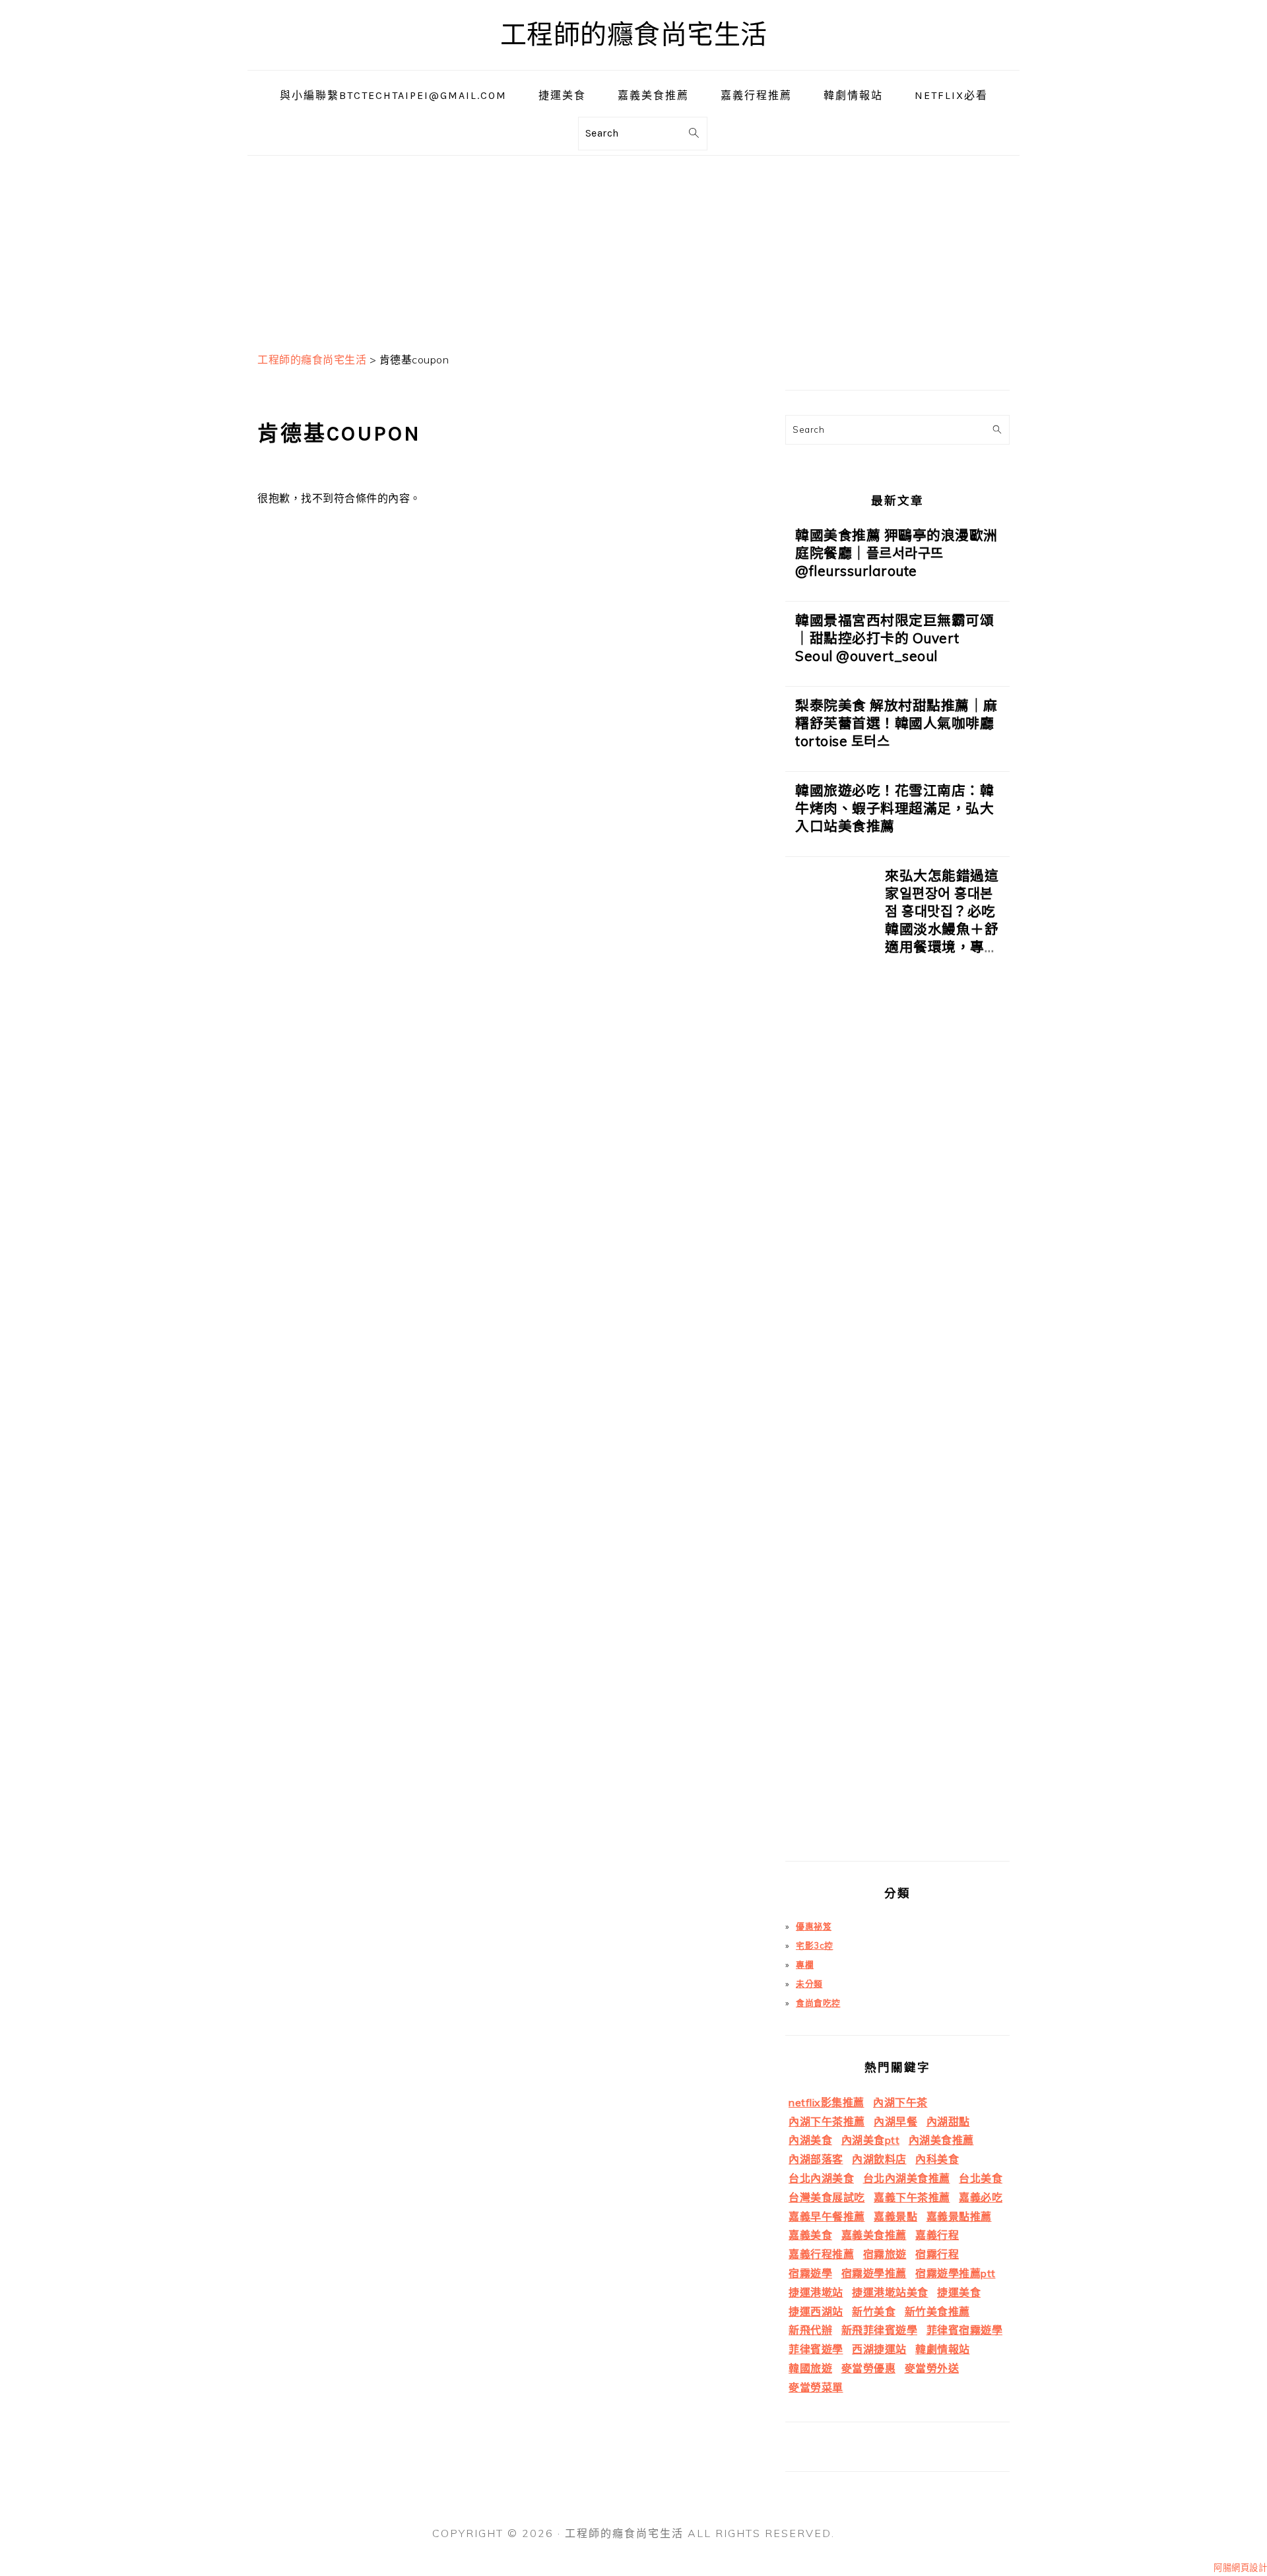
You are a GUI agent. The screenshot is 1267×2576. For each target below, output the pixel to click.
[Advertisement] (633, 248)
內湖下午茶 (900, 2102)
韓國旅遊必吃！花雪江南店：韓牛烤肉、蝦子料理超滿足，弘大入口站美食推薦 (894, 808)
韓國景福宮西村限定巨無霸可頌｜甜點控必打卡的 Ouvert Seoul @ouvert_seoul (894, 638)
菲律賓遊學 (816, 2349)
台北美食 (981, 2178)
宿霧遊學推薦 (874, 2273)
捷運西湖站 (816, 2311)
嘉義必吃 (981, 2197)
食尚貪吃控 (818, 2003)
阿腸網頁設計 (1240, 2567)
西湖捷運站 (879, 2349)
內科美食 (937, 2159)
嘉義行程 (937, 2235)
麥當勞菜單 (816, 2387)
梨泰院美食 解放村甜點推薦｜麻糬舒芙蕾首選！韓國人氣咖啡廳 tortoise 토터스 (896, 723)
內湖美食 (810, 2140)
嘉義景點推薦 (959, 2216)
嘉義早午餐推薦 (827, 2216)
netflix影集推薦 (827, 2102)
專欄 (805, 1964)
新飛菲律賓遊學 (880, 2330)
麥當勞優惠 (869, 2368)
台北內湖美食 (821, 2178)
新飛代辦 (810, 2330)
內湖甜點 (948, 2121)
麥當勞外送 (932, 2368)
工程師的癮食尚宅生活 (634, 35)
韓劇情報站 (943, 2349)
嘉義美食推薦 (874, 2235)
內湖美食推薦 (941, 2140)
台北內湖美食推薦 (907, 2178)
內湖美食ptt (871, 2140)
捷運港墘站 (816, 2292)
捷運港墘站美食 (890, 2292)
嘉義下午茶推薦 (912, 2197)
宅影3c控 (815, 1945)
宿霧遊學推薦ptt (956, 2273)
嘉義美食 (810, 2235)
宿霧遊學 (810, 2273)
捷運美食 (959, 2292)
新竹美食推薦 (937, 2311)
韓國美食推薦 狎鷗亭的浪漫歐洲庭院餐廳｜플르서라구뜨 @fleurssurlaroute (896, 553)
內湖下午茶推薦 (827, 2121)
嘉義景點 (895, 2216)
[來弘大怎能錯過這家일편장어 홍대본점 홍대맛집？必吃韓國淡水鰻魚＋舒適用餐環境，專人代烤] (830, 1364)
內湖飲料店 (879, 2159)
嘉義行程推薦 (821, 2254)
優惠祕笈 (814, 1926)
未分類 (809, 1984)
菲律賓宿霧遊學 (965, 2330)
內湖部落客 (816, 2159)
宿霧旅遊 (885, 2254)
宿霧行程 (937, 2254)
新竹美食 (874, 2311)
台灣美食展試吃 (827, 2197)
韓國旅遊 (810, 2368)
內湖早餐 (895, 2121)
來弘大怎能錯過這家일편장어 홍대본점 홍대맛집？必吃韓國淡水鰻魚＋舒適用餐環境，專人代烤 (942, 920)
